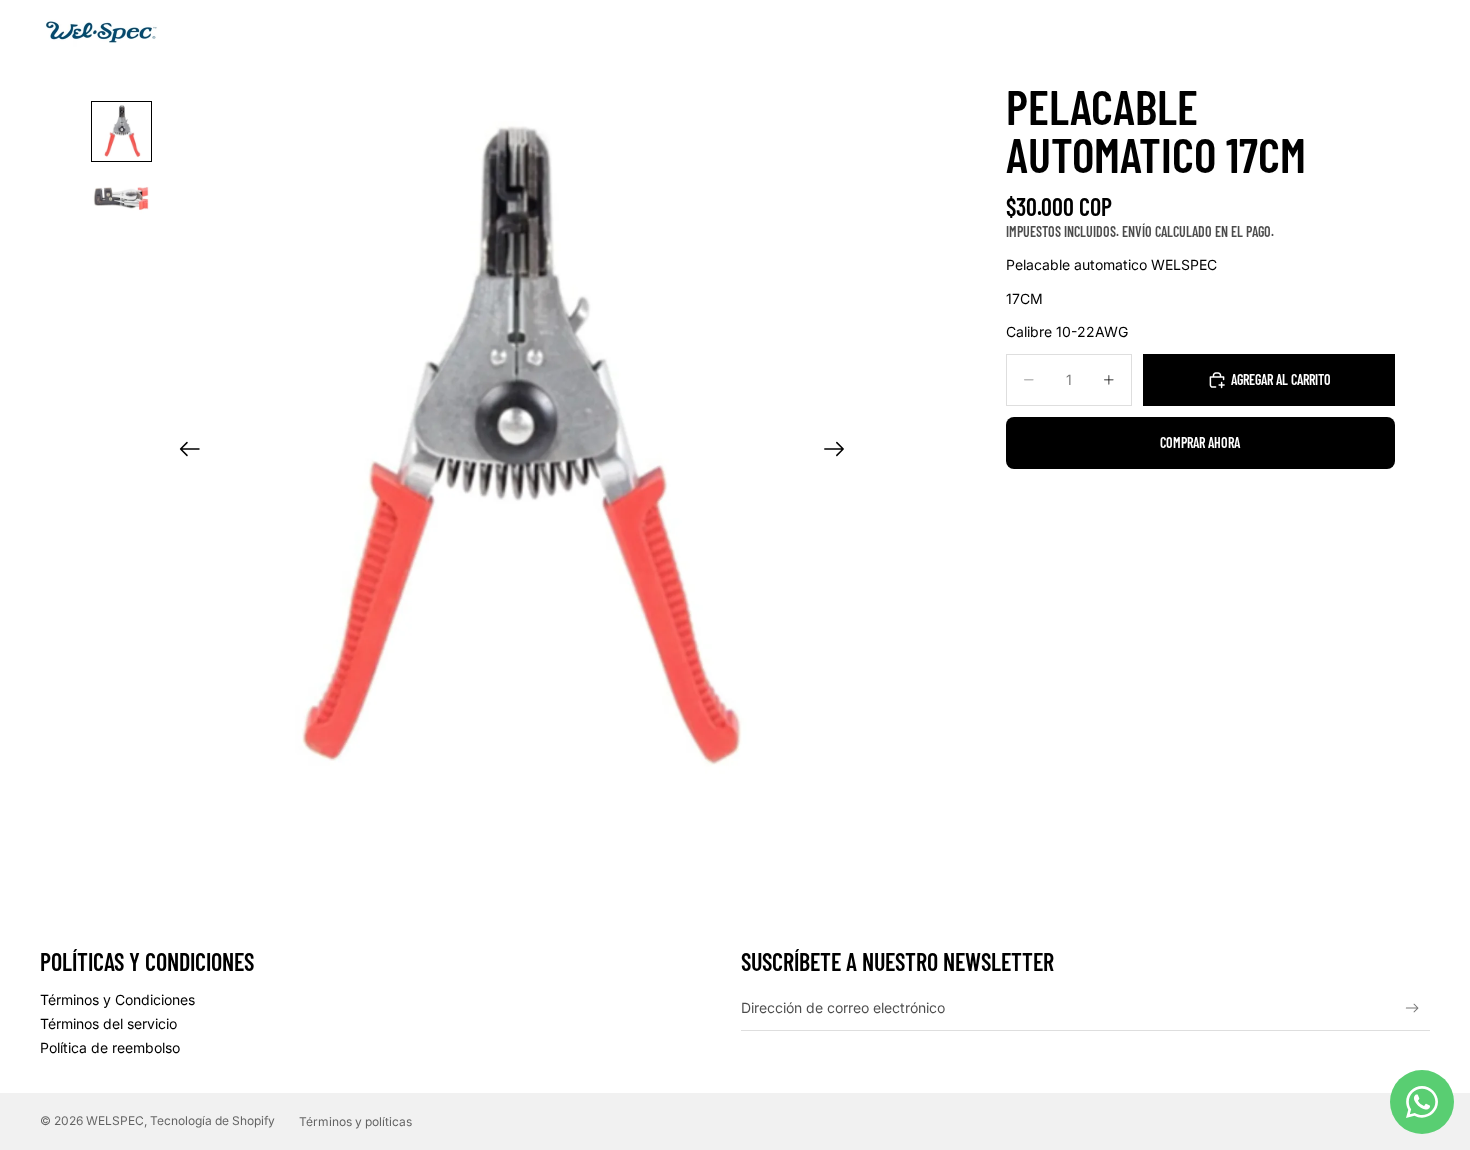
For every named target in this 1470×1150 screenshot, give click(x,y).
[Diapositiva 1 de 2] (121, 131)
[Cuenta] (1364, 33)
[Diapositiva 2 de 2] (121, 196)
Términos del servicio (108, 1023)
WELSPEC (115, 1120)
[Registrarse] (1412, 1008)
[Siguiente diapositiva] (840, 451)
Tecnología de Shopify (212, 1120)
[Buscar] (1322, 33)
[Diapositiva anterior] (183, 451)
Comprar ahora (1200, 442)
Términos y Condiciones (117, 999)
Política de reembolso (110, 1047)
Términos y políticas (355, 1121)
